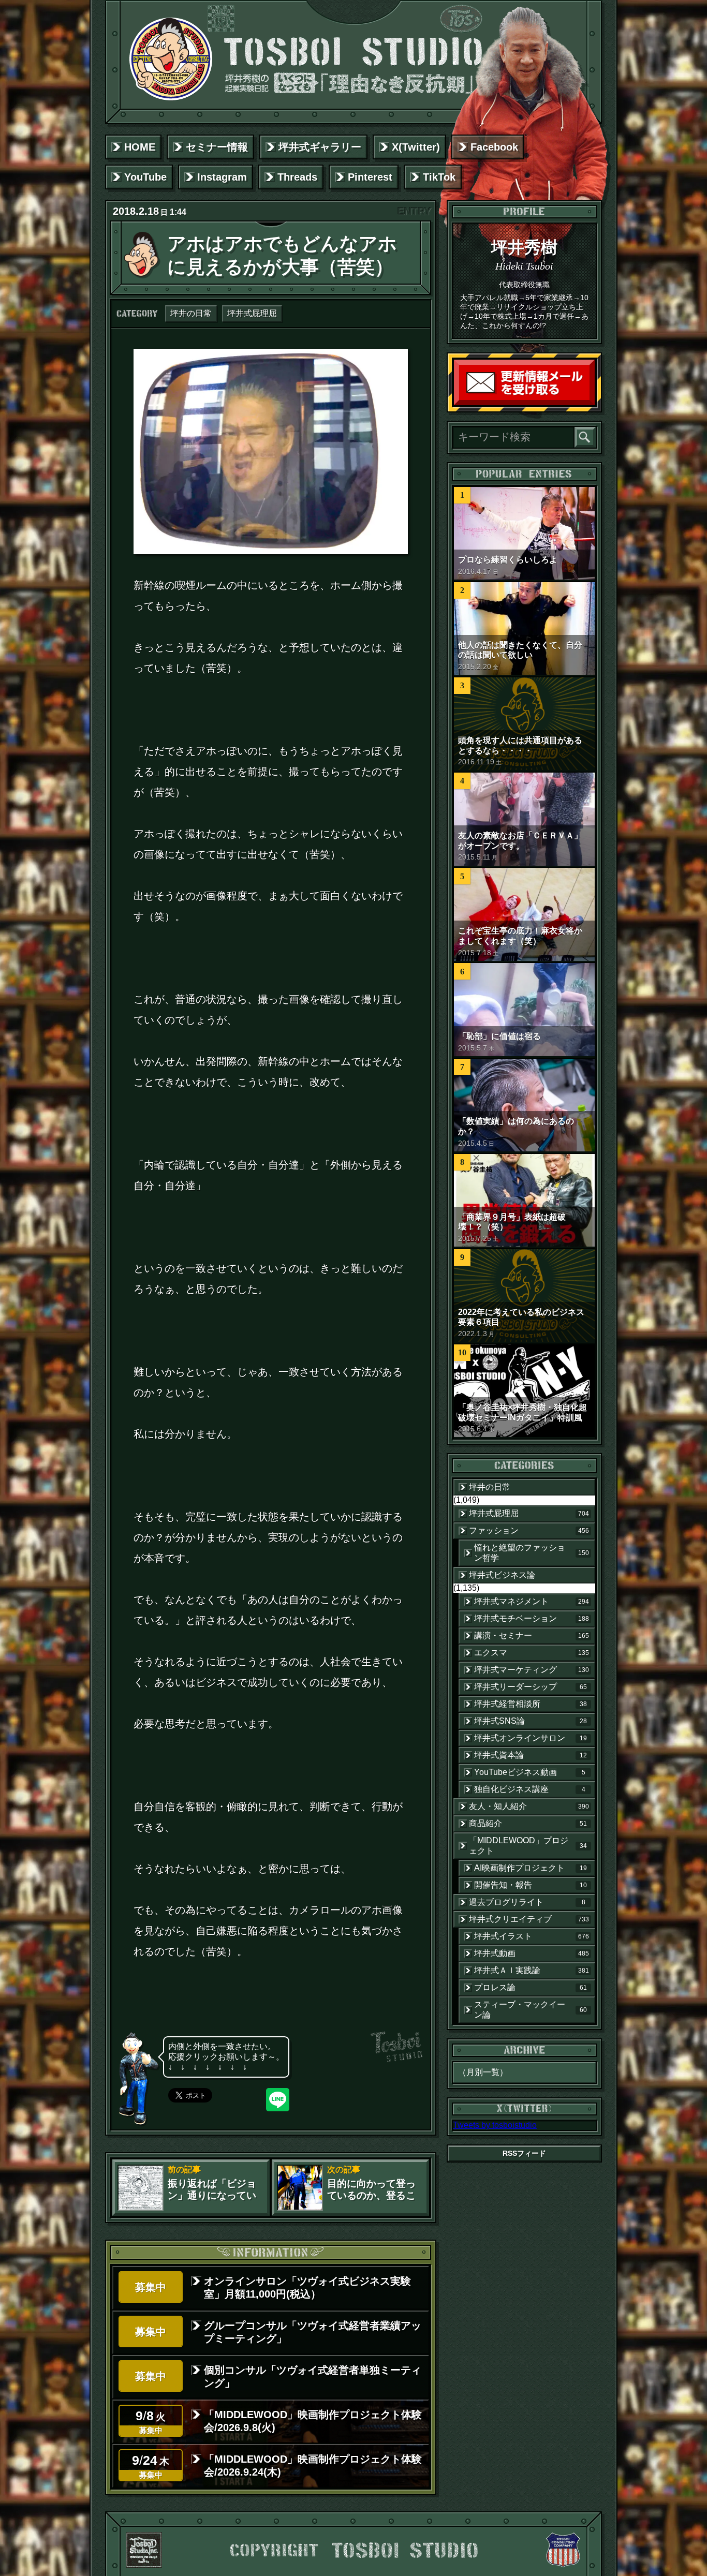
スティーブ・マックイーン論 (531, 2010)
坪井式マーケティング (532, 1670)
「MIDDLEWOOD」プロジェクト (528, 1846)
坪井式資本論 (531, 1755)
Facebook (494, 147)
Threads (297, 177)
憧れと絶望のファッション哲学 (532, 1553)
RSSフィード (524, 2153)
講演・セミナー (532, 1635)
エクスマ (532, 1653)
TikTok (439, 177)
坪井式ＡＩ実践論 (532, 1970)
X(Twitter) (416, 147)
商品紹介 (528, 1823)
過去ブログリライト (527, 1902)
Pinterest (370, 177)
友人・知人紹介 (529, 1806)
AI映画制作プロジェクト (531, 1868)
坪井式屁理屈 (252, 313)
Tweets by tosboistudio (495, 2125)
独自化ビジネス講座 (530, 1789)
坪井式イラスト (532, 1936)
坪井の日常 (191, 313)
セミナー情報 (217, 147)
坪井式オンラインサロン (531, 1738)
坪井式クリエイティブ (529, 1919)
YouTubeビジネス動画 (530, 1772)
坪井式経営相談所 (531, 1704)
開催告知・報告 (531, 1885)
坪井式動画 (532, 1953)
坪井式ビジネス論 (502, 1575)
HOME (140, 147)
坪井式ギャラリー (320, 147)
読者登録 (592, 403)
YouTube (145, 177)
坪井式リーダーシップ (531, 1687)
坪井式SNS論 (531, 1721)
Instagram (222, 177)
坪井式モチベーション (532, 1618)
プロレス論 (531, 1987)
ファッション (529, 1530)
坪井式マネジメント (532, 1601)
